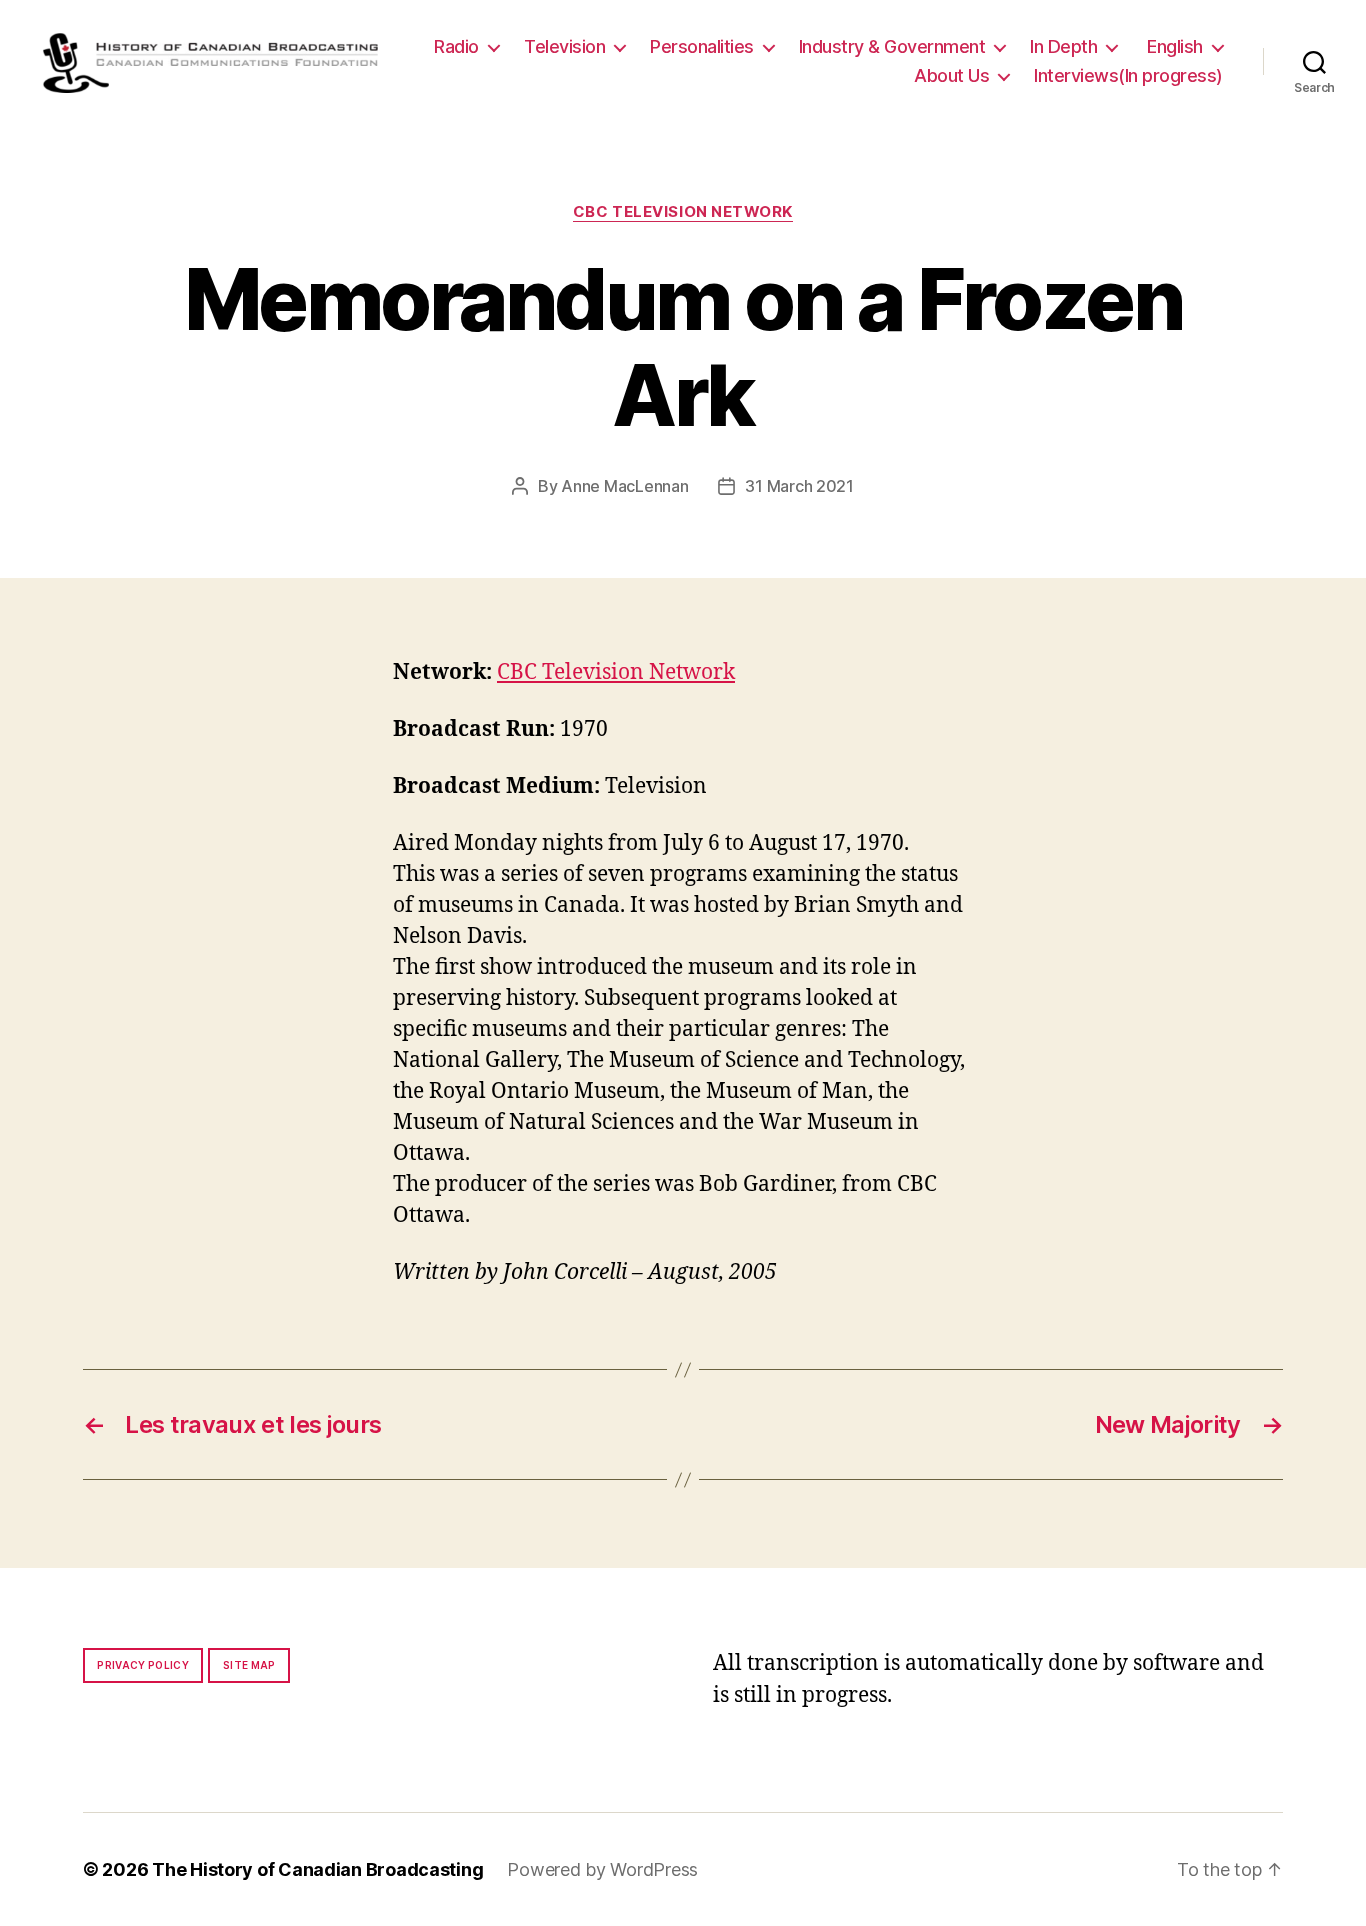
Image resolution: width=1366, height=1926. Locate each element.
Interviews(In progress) (1128, 75)
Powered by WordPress (602, 1869)
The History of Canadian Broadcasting (317, 1869)
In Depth (1063, 46)
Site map (249, 1665)
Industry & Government (892, 46)
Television (564, 46)
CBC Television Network (683, 212)
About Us (951, 75)
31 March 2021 (799, 486)
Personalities (702, 46)
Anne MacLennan (624, 486)
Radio (456, 46)
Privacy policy (143, 1665)
